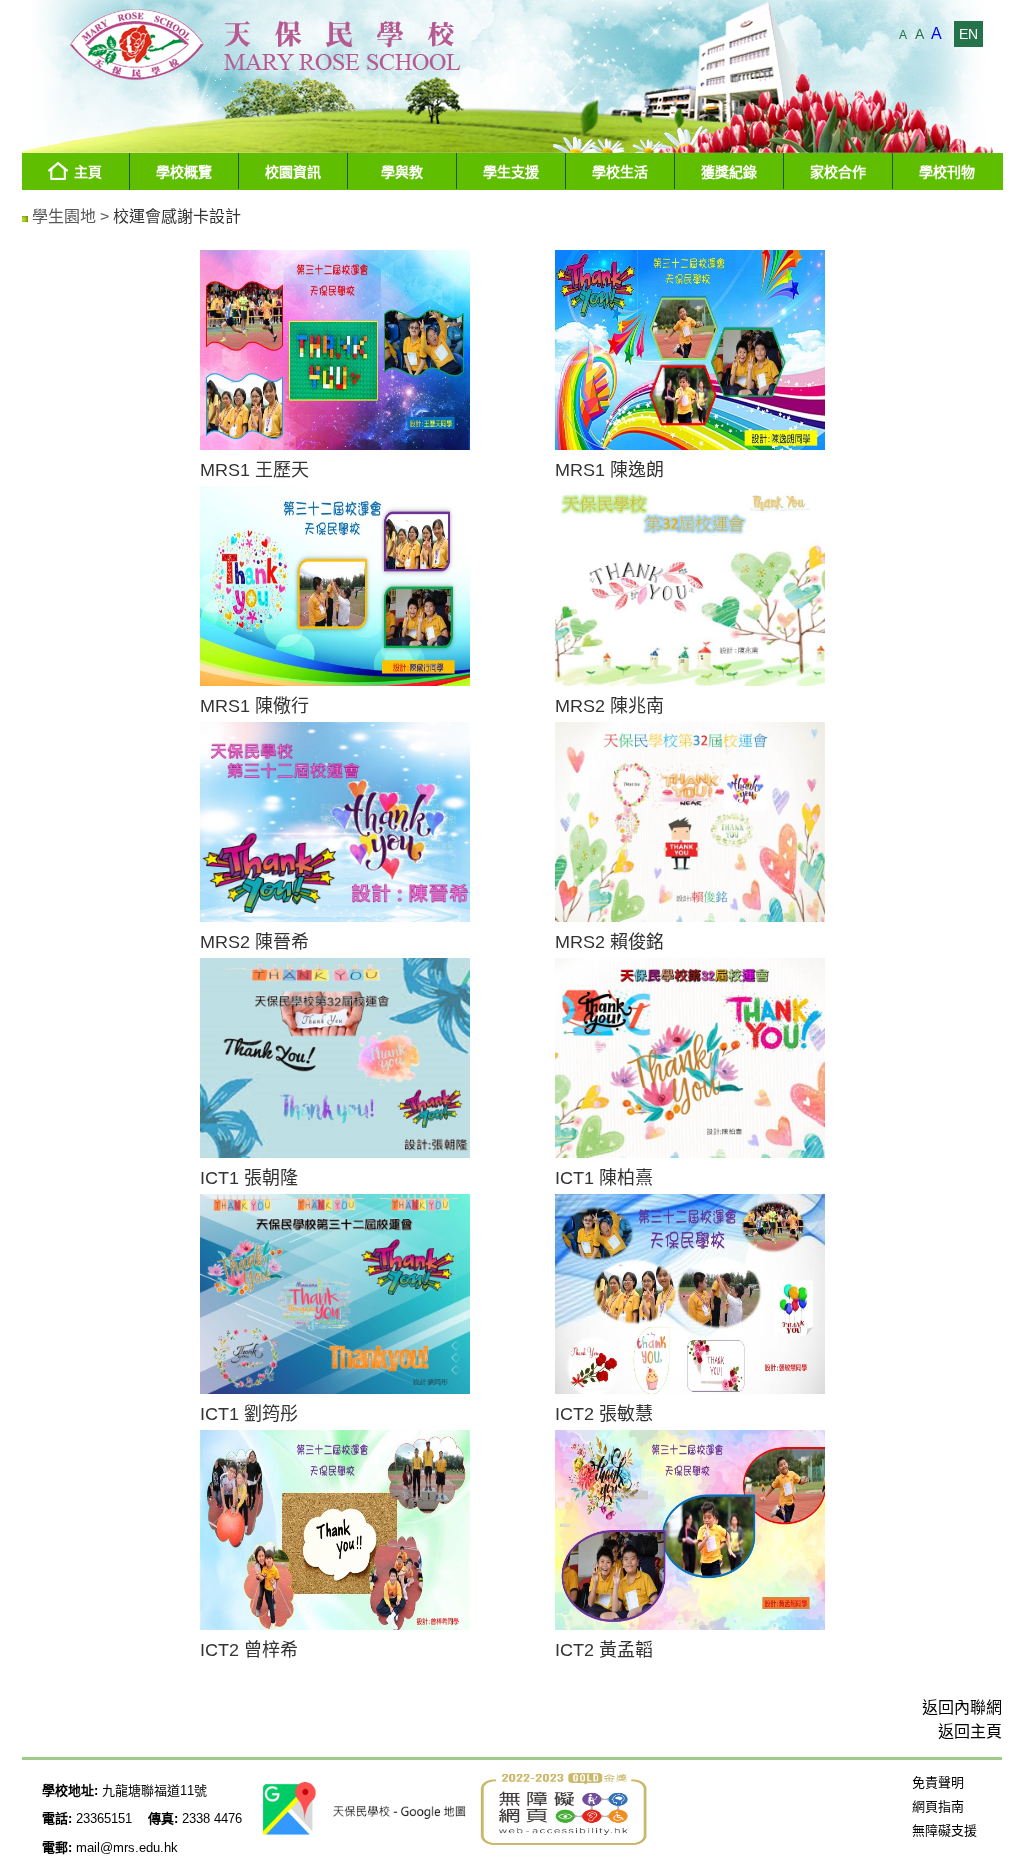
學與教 (402, 172)
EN (968, 34)
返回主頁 (970, 1731)
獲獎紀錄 (729, 172)
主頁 (88, 172)
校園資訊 (293, 172)
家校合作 (838, 172)
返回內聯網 (962, 1707)
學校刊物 (947, 172)
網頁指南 (938, 1806)
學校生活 (620, 172)
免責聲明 (938, 1782)
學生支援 (511, 172)
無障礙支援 (944, 1830)
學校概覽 (184, 172)
